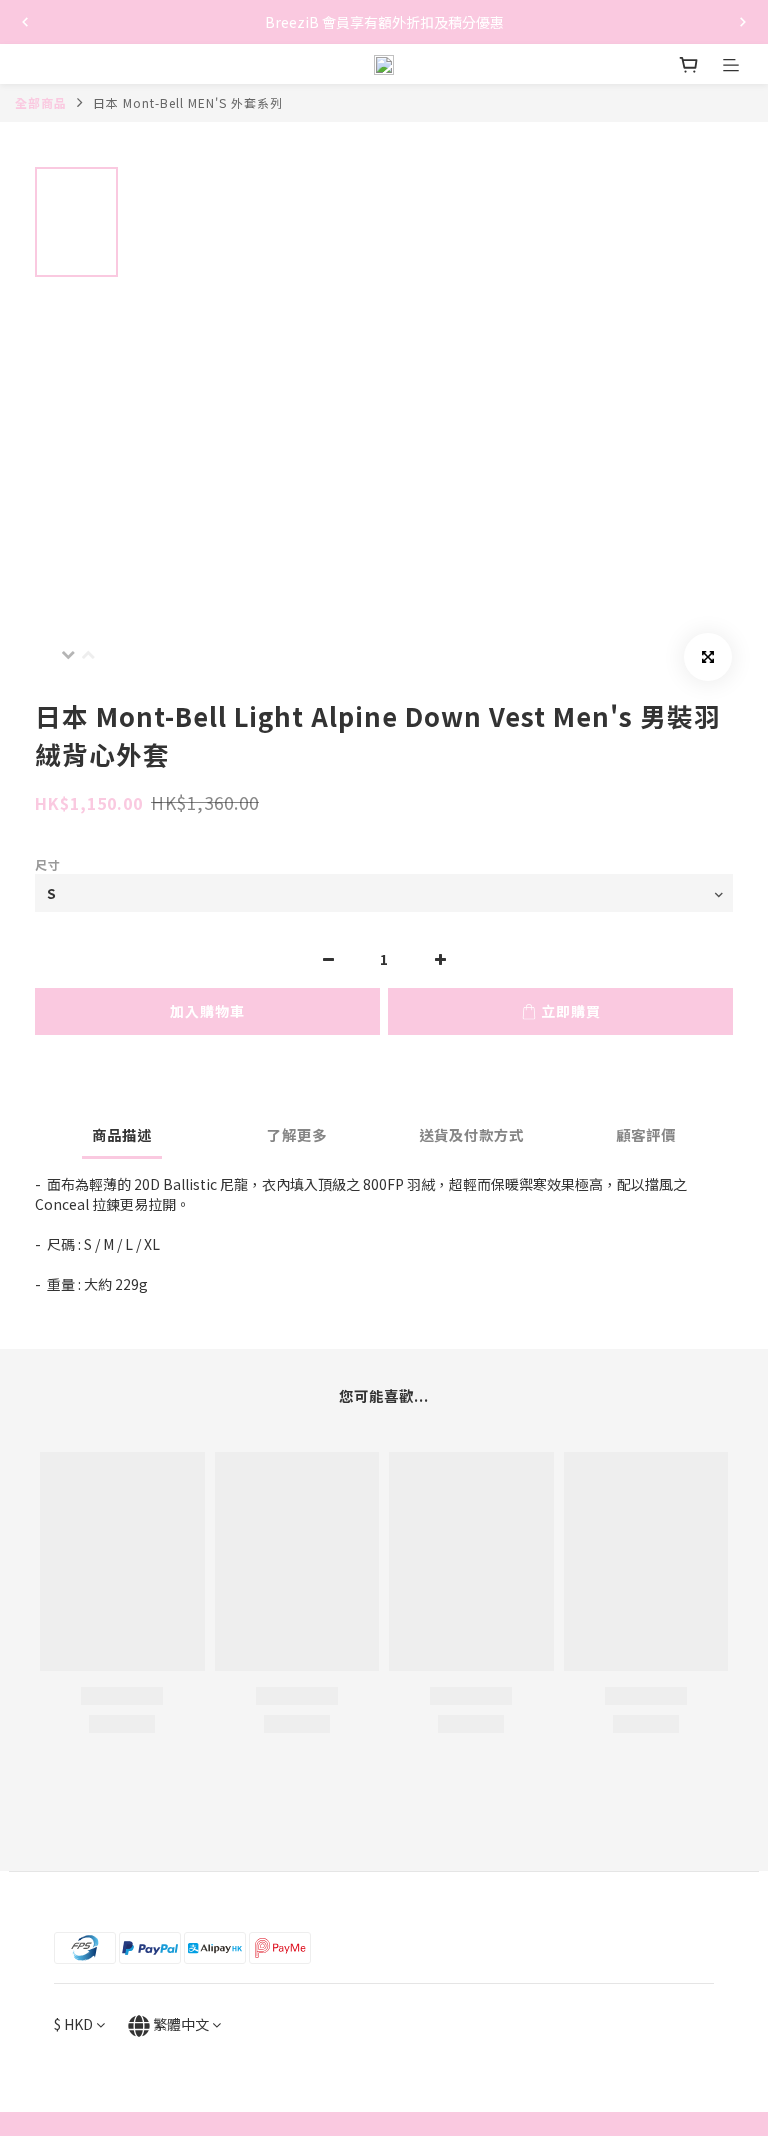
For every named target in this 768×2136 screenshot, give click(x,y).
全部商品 (41, 102)
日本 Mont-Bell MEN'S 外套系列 (188, 102)
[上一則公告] (25, 22)
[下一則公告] (743, 22)
